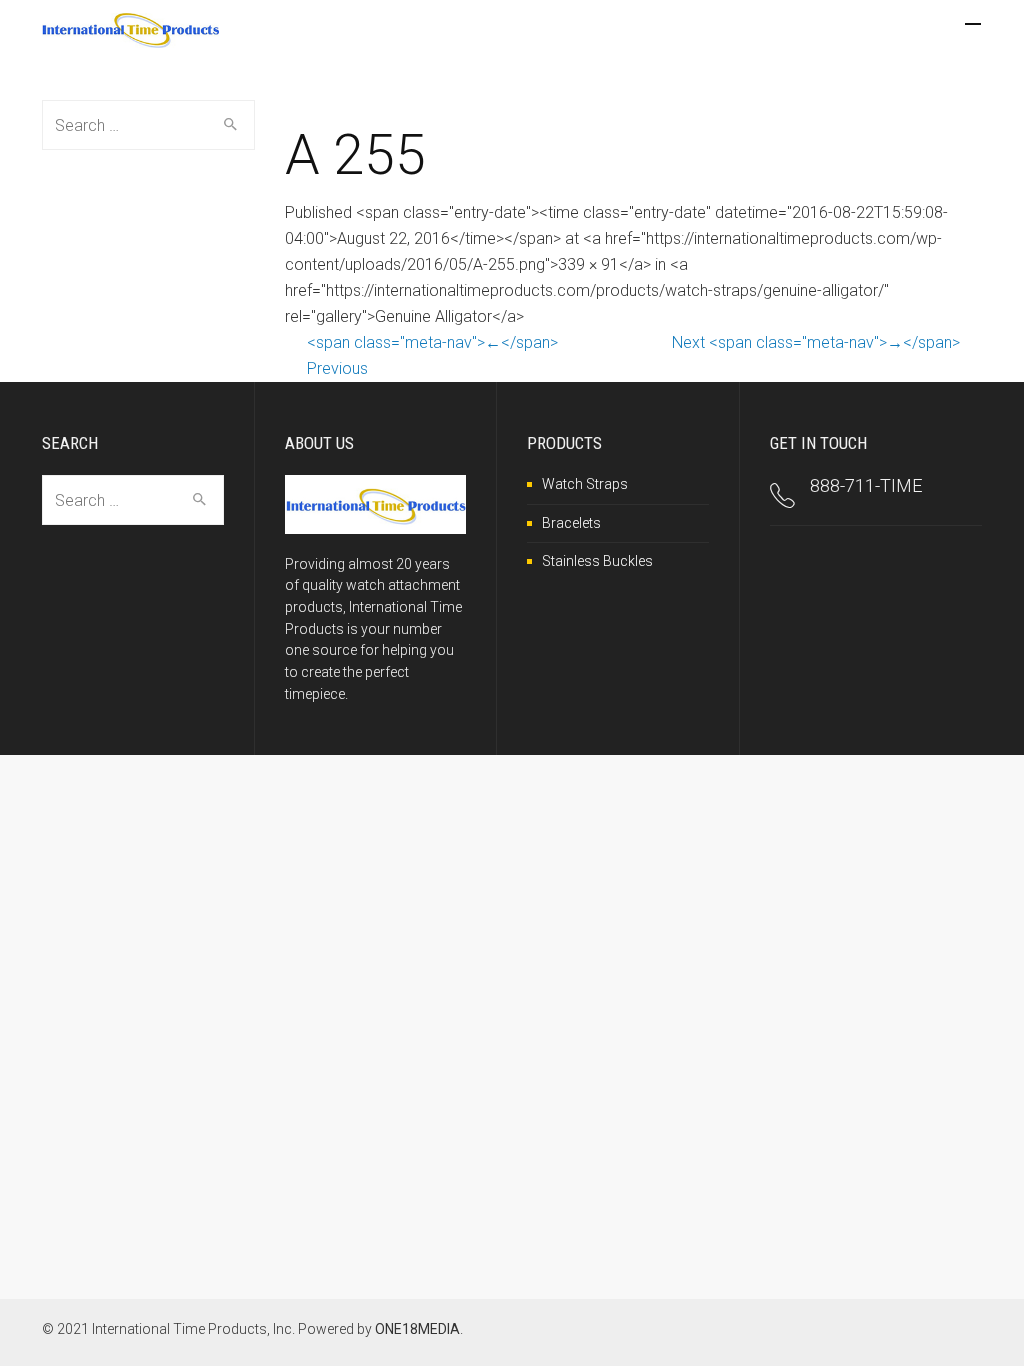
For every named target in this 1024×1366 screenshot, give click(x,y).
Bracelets (571, 523)
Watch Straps (585, 484)
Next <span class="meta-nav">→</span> (816, 342)
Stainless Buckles (597, 561)
